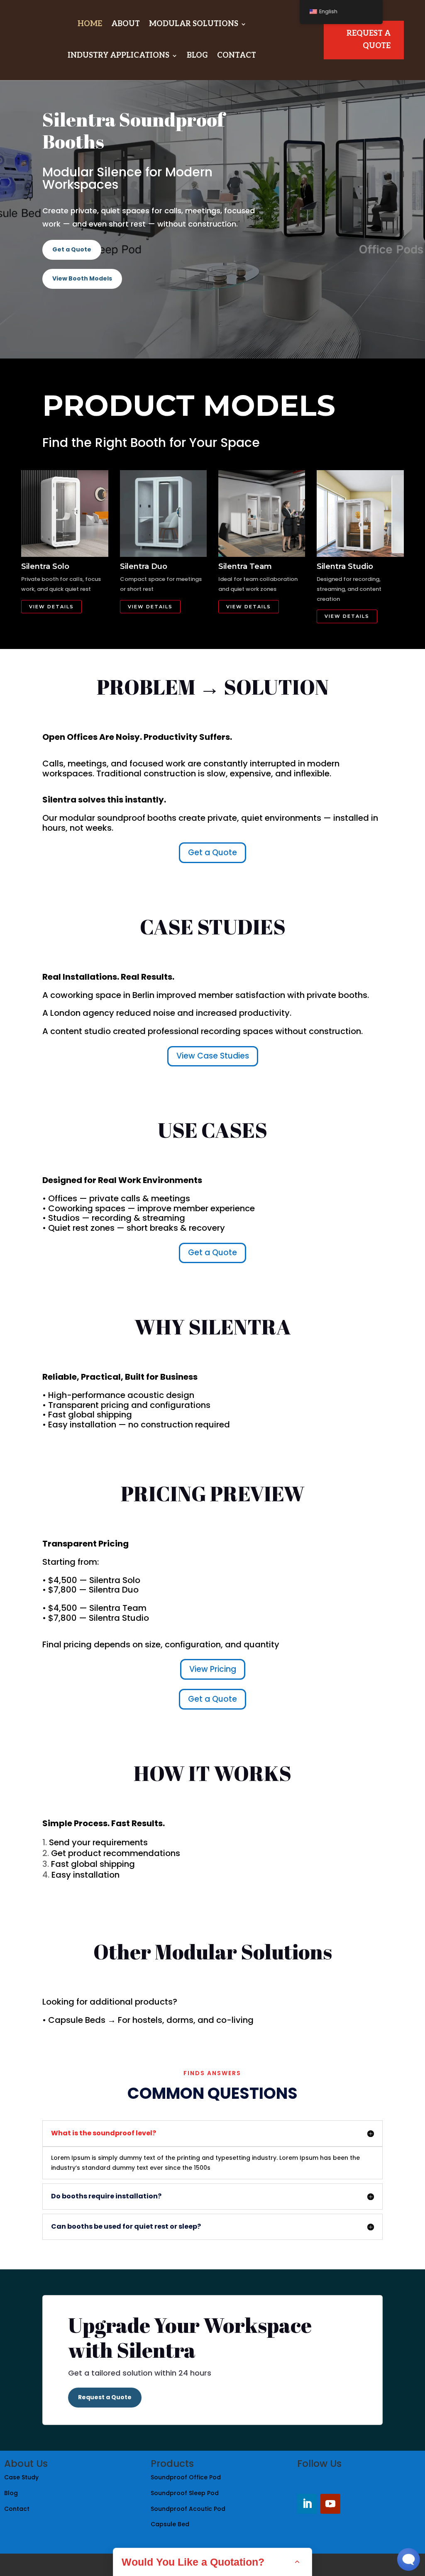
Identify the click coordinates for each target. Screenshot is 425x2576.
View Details (51, 607)
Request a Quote (105, 2397)
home (90, 24)
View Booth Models (82, 278)
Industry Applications (118, 55)
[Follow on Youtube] (330, 2504)
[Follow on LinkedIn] (307, 2504)
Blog (197, 55)
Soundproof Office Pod (186, 2477)
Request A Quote (369, 40)
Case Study (22, 2477)
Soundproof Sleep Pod (186, 2493)
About (126, 24)
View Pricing (213, 1669)
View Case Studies (213, 1056)
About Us (26, 2464)
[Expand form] (297, 2562)
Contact (237, 55)
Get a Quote (72, 249)
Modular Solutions (194, 24)
